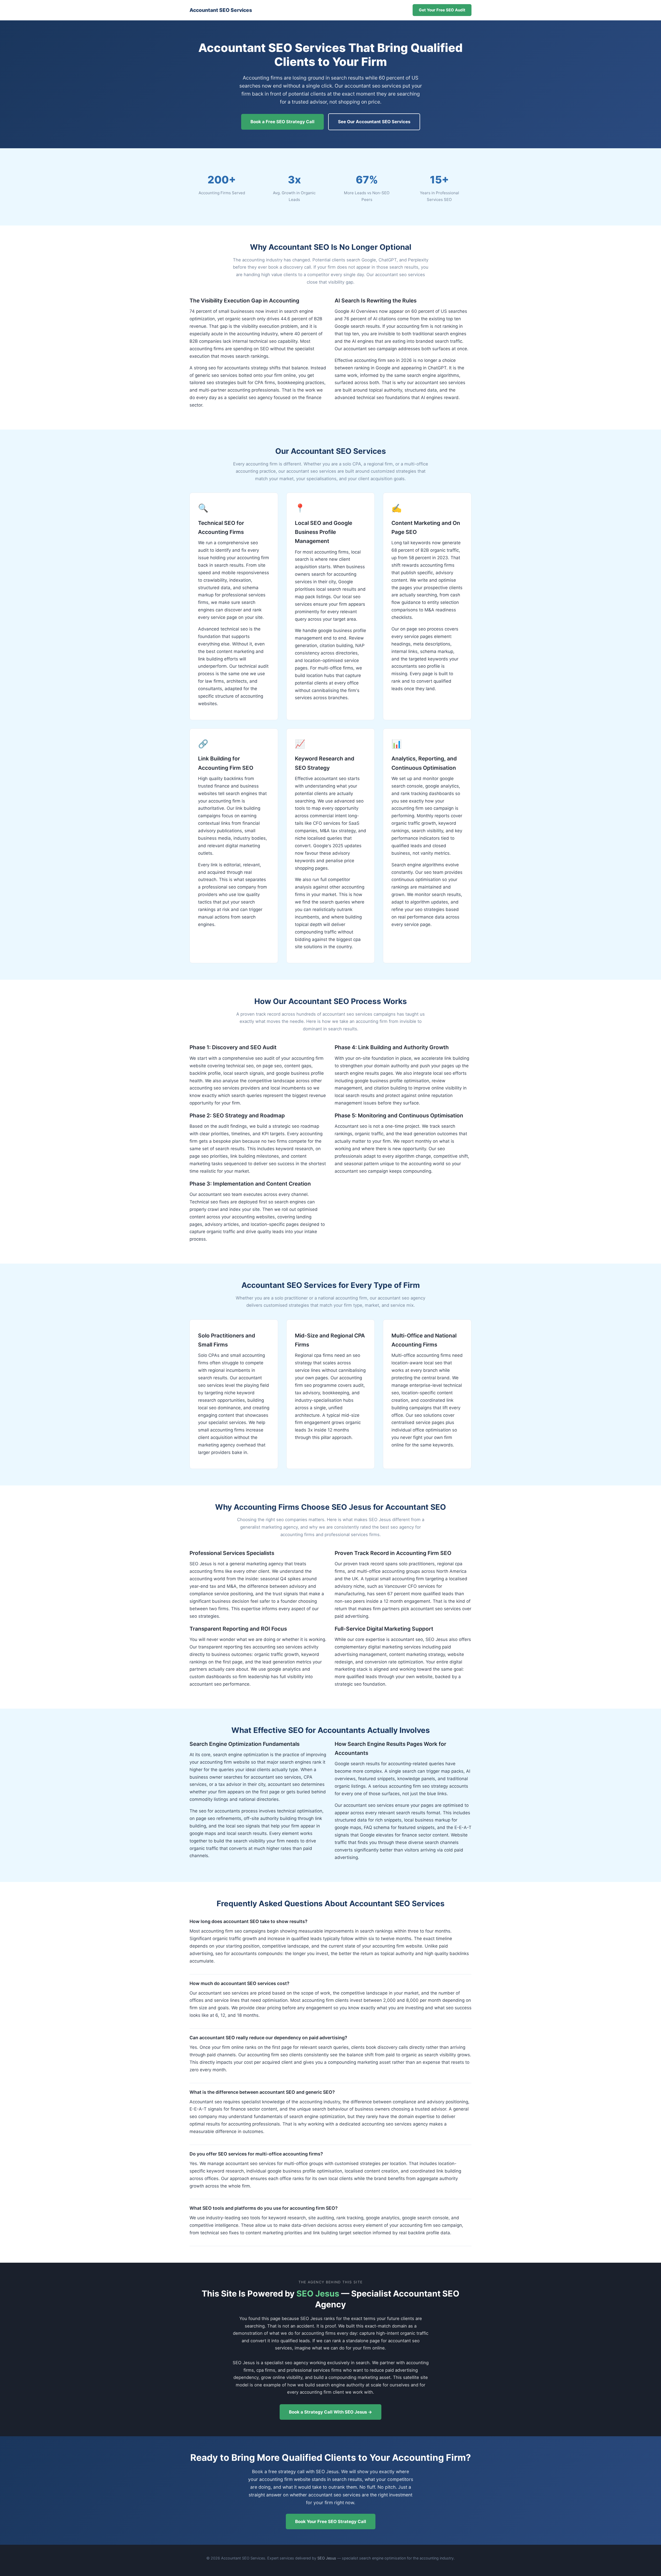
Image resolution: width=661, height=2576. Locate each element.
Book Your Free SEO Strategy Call (331, 2521)
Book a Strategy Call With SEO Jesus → (330, 2412)
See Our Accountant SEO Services (374, 122)
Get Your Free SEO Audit (442, 10)
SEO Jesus (318, 2294)
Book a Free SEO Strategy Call (282, 122)
